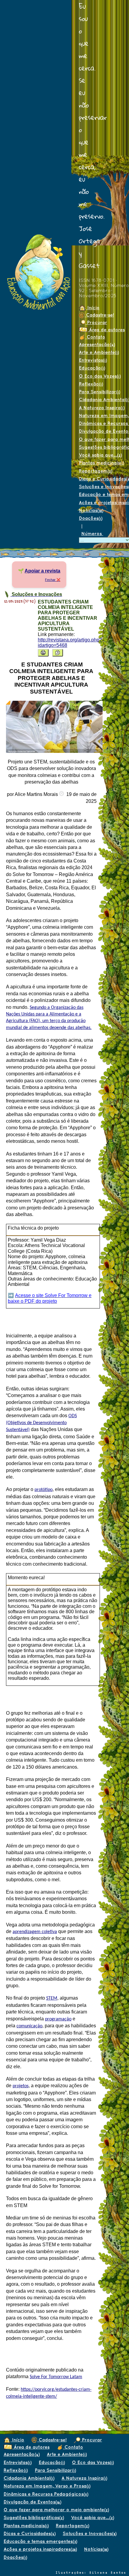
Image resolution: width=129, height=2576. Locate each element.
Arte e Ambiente (99, 352)
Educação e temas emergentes (40, 2541)
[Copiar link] (58, 653)
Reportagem (96, 471)
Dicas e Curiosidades (30, 2533)
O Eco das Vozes (100, 376)
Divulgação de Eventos (32, 2502)
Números (92, 533)
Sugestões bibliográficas (34, 2517)
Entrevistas (93, 360)
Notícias (91, 510)
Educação (92, 368)
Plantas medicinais (26, 2526)
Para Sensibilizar (99, 392)
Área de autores (31, 2447)
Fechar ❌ (53, 580)
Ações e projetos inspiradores (40, 2549)
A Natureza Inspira (84, 2478)
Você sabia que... (100, 455)
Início (93, 308)
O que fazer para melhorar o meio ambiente (56, 2510)
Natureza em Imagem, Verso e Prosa (47, 2486)
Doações (91, 518)
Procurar (96, 322)
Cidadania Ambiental (29, 2478)
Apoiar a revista (42, 571)
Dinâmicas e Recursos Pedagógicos (46, 2494)
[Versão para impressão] (43, 653)
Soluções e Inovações (90, 2533)
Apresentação (97, 344)
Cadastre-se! (99, 315)
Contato (95, 337)
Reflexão (91, 384)
